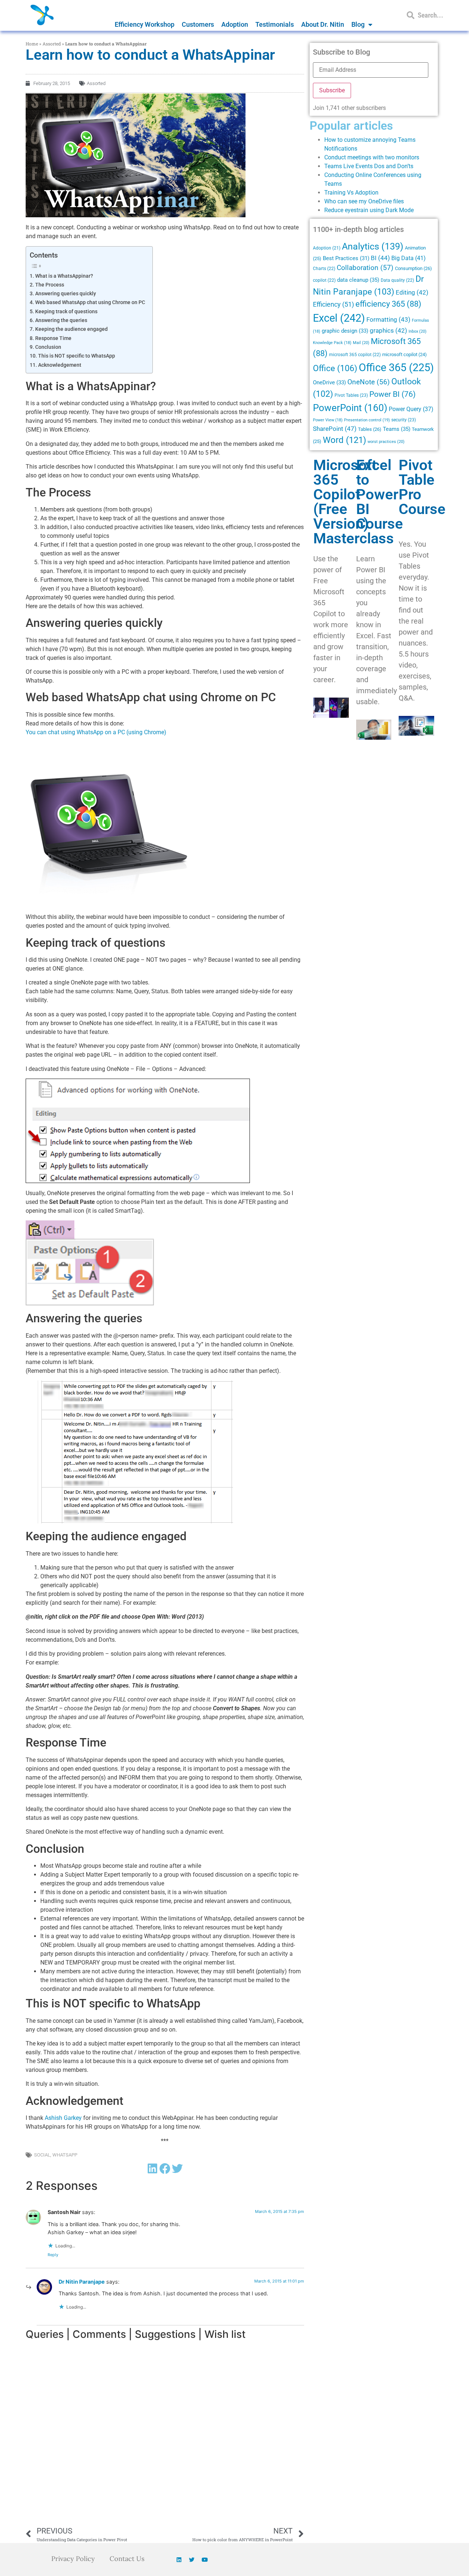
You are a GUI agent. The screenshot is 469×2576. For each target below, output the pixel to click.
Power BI (392, 394)
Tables (370, 429)
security (404, 420)
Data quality (397, 280)
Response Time (53, 338)
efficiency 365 (388, 304)
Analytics (373, 246)
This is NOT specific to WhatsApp (77, 356)
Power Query (411, 409)
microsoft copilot (405, 354)
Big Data (409, 258)
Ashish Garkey (63, 2118)
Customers (198, 24)
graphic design (345, 331)
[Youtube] (204, 2560)
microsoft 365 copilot (355, 355)
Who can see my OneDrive (358, 201)
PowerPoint (350, 408)
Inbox (418, 331)
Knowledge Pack (332, 343)
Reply (53, 2255)
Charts (324, 269)
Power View (328, 420)
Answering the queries (61, 320)
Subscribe (332, 90)
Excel (339, 318)
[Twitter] (192, 2560)
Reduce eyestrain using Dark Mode (369, 210)
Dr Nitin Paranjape (82, 2282)
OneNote (369, 382)
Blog (358, 24)
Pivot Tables (351, 395)
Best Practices (346, 258)
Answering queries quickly (66, 294)
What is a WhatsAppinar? (64, 276)
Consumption (413, 268)
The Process (50, 285)
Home (32, 44)
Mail (361, 343)
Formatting (388, 319)
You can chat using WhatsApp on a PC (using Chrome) (96, 732)
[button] (152, 2168)
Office (335, 368)
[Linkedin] (179, 2560)
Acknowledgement (60, 365)
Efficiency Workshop (145, 24)
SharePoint (335, 429)
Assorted (52, 44)
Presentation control (367, 420)
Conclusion (48, 347)
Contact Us (127, 2559)
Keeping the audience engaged (71, 329)
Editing (412, 293)
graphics (388, 331)
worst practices (386, 441)
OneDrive (329, 382)
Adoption (235, 24)
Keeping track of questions (66, 312)
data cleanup (358, 280)
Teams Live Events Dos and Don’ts (369, 166)
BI (380, 258)
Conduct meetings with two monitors (372, 157)
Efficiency (333, 304)
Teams (397, 429)
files (398, 201)
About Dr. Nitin (323, 24)
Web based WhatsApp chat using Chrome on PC (90, 302)
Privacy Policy (73, 2559)
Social (42, 2155)
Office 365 (396, 367)
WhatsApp (65, 2155)
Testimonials (275, 24)
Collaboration (365, 268)
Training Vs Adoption (351, 193)
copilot (324, 280)
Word (344, 440)
